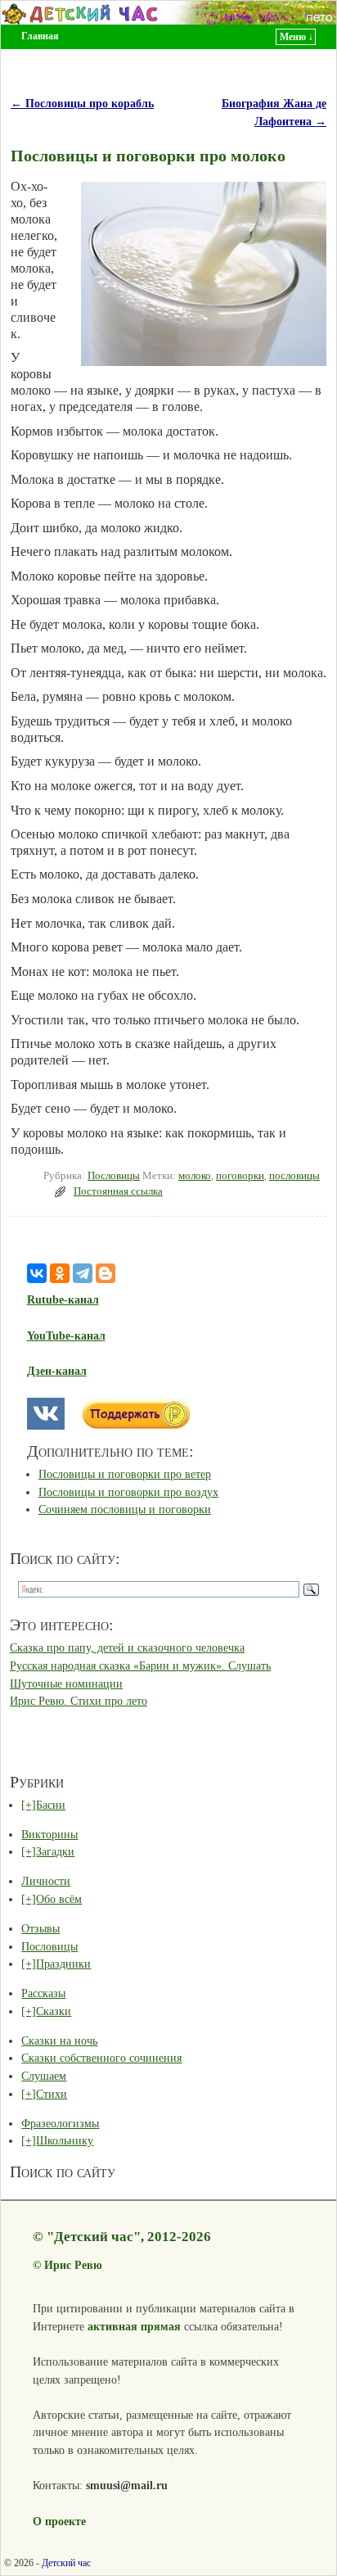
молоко (195, 1176)
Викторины (49, 1834)
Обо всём (59, 1899)
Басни (51, 1805)
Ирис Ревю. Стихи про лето (79, 1701)
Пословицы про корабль (82, 103)
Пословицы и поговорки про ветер (125, 1474)
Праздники (63, 1964)
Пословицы (114, 1176)
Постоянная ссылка (118, 1191)
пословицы (294, 1176)
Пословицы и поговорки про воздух (128, 1492)
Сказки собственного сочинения (101, 2058)
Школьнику (65, 2140)
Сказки (54, 2011)
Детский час (66, 2563)
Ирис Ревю (73, 2265)
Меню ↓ (297, 37)
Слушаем (44, 2076)
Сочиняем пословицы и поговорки (125, 1509)
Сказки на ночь (59, 2040)
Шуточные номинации (66, 1683)
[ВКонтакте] (37, 1273)
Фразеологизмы (60, 2123)
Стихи (52, 2094)
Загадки (55, 1851)
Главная (40, 36)
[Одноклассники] (60, 1273)
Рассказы (43, 1993)
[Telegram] (83, 1273)
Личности (46, 1881)
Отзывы (40, 1928)
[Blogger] (106, 1273)
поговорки (240, 1176)
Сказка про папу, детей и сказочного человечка (127, 1647)
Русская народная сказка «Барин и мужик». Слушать (140, 1665)
